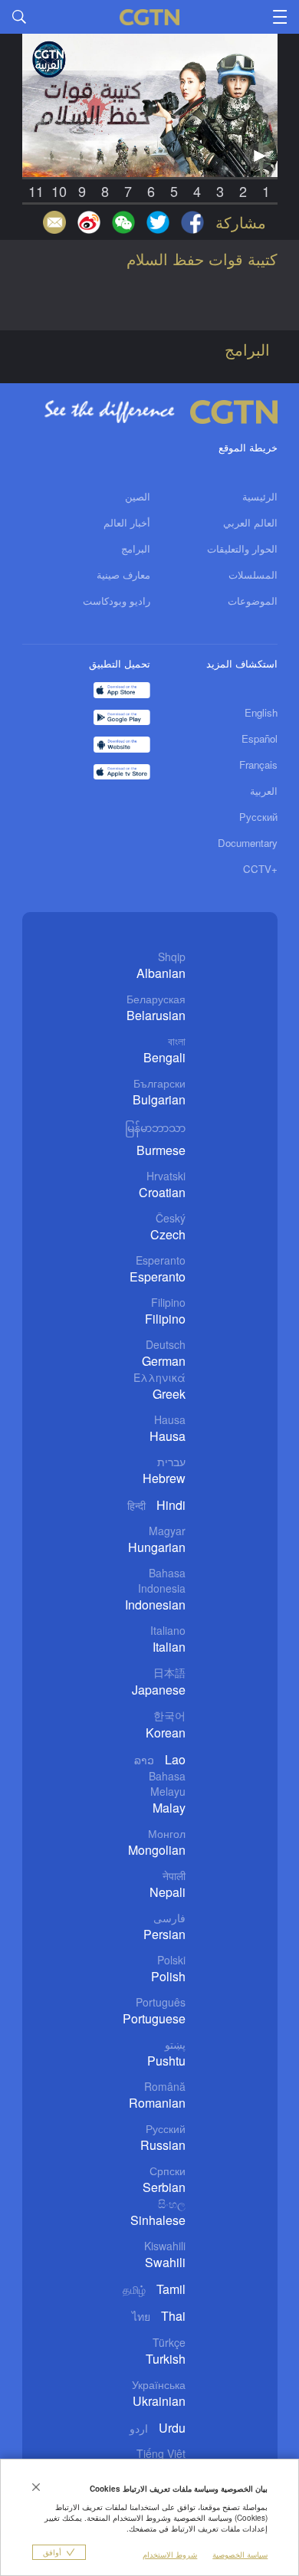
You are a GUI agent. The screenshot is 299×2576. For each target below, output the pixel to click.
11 (36, 191)
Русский (258, 817)
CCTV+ (260, 869)
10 (59, 191)
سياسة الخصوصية (240, 2555)
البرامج (136, 548)
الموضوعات (253, 601)
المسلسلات (253, 574)
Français (258, 765)
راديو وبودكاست (117, 601)
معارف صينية (123, 574)
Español (260, 738)
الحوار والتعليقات (242, 548)
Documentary (248, 843)
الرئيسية (260, 496)
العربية (264, 791)
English (261, 712)
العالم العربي (250, 522)
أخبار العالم (127, 522)
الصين (138, 496)
